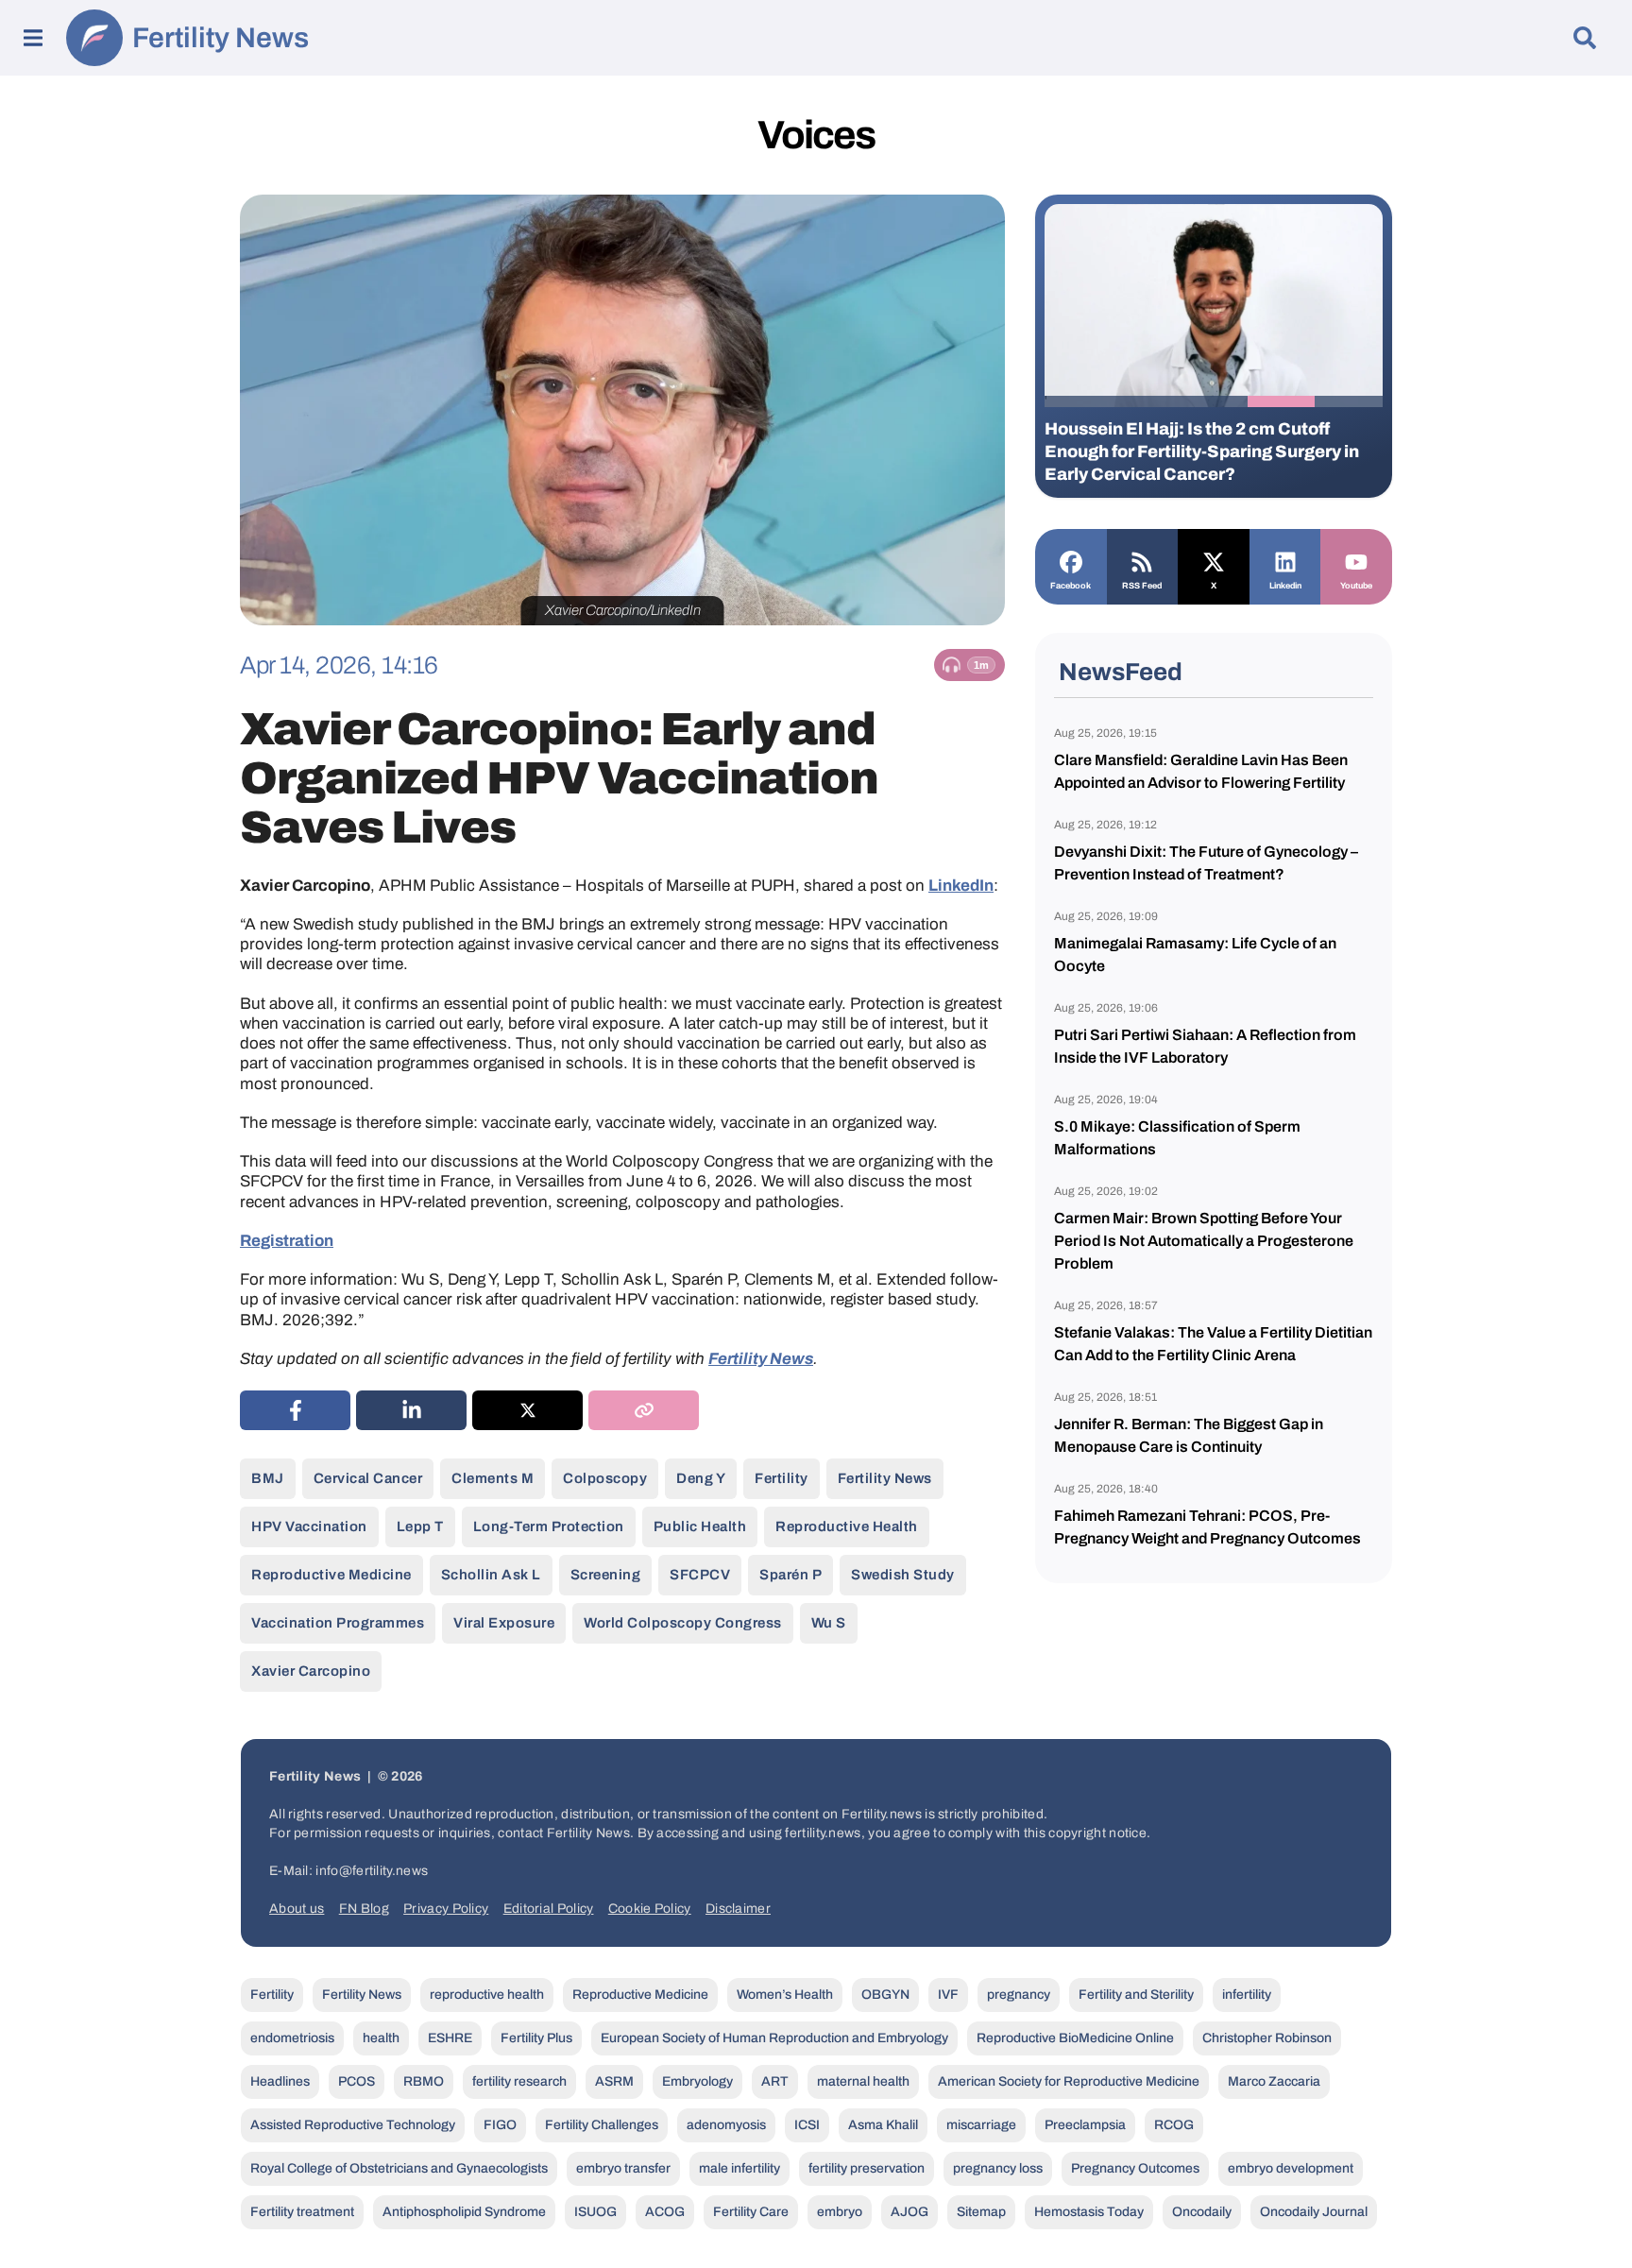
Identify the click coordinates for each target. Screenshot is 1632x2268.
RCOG (1174, 2125)
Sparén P (790, 1575)
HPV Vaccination (309, 1526)
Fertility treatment (302, 2212)
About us (297, 1909)
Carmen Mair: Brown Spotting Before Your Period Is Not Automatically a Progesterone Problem (1204, 1241)
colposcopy (605, 1478)
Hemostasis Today (1089, 2212)
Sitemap (981, 2212)
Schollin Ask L (491, 1575)
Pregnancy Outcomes (1135, 2168)
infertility (1247, 1995)
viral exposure (504, 1623)
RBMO (424, 2081)
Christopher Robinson (1267, 2038)
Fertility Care (751, 2212)
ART (775, 2081)
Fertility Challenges (602, 2125)
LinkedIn (961, 886)
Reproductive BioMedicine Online (1075, 2038)
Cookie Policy (650, 1909)
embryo (840, 2212)
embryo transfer (623, 2168)
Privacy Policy (446, 1909)
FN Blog (364, 1909)
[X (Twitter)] (527, 1410)
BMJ (268, 1478)
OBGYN (885, 1995)
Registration (287, 1241)
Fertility (782, 1478)
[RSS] (1143, 560)
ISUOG (595, 2212)
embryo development (1291, 2168)
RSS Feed (1142, 586)
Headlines (280, 2081)
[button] (1079, 401)
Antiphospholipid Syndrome (464, 2212)
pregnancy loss (998, 2168)
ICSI (807, 2125)
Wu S (829, 1623)
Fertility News (221, 38)
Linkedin (1285, 586)
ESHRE (450, 2038)
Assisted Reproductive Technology (353, 2125)
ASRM (614, 2081)
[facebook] (295, 1410)
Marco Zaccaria (1274, 2081)
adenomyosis (726, 2125)
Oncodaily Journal (1314, 2212)
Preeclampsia (1085, 2125)
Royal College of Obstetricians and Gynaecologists (399, 2168)
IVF (948, 1995)
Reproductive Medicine (331, 1575)
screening (606, 1575)
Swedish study (903, 1575)
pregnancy (1019, 1995)
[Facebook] (1071, 560)
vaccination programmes (338, 1623)
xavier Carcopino (311, 1671)
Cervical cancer (368, 1478)
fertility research (519, 2081)
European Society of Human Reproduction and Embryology (774, 2038)
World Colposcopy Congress (683, 1623)
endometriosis (292, 2038)
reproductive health (847, 1526)
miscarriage (981, 2125)
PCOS (357, 2081)
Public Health (700, 1526)
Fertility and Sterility (1136, 1995)
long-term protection (549, 1526)
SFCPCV (700, 1575)
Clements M (493, 1478)
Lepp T (420, 1526)
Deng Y (701, 1478)
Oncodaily (1202, 2212)
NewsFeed (1121, 672)
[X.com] (1214, 560)
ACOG (665, 2212)
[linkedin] (411, 1410)
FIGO (500, 2125)
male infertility (739, 2168)
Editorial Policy (549, 1909)
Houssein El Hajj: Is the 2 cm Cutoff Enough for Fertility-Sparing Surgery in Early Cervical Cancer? (1202, 452)
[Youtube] (1356, 560)
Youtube (1356, 586)
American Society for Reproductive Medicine (1069, 2081)
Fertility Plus (536, 2038)
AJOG (909, 2212)
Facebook (1071, 586)
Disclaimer (738, 1909)
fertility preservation (867, 2168)
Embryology (697, 2081)
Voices (816, 135)
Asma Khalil (883, 2125)
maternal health (863, 2081)
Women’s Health (785, 1995)
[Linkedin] (1285, 560)
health (381, 2038)
